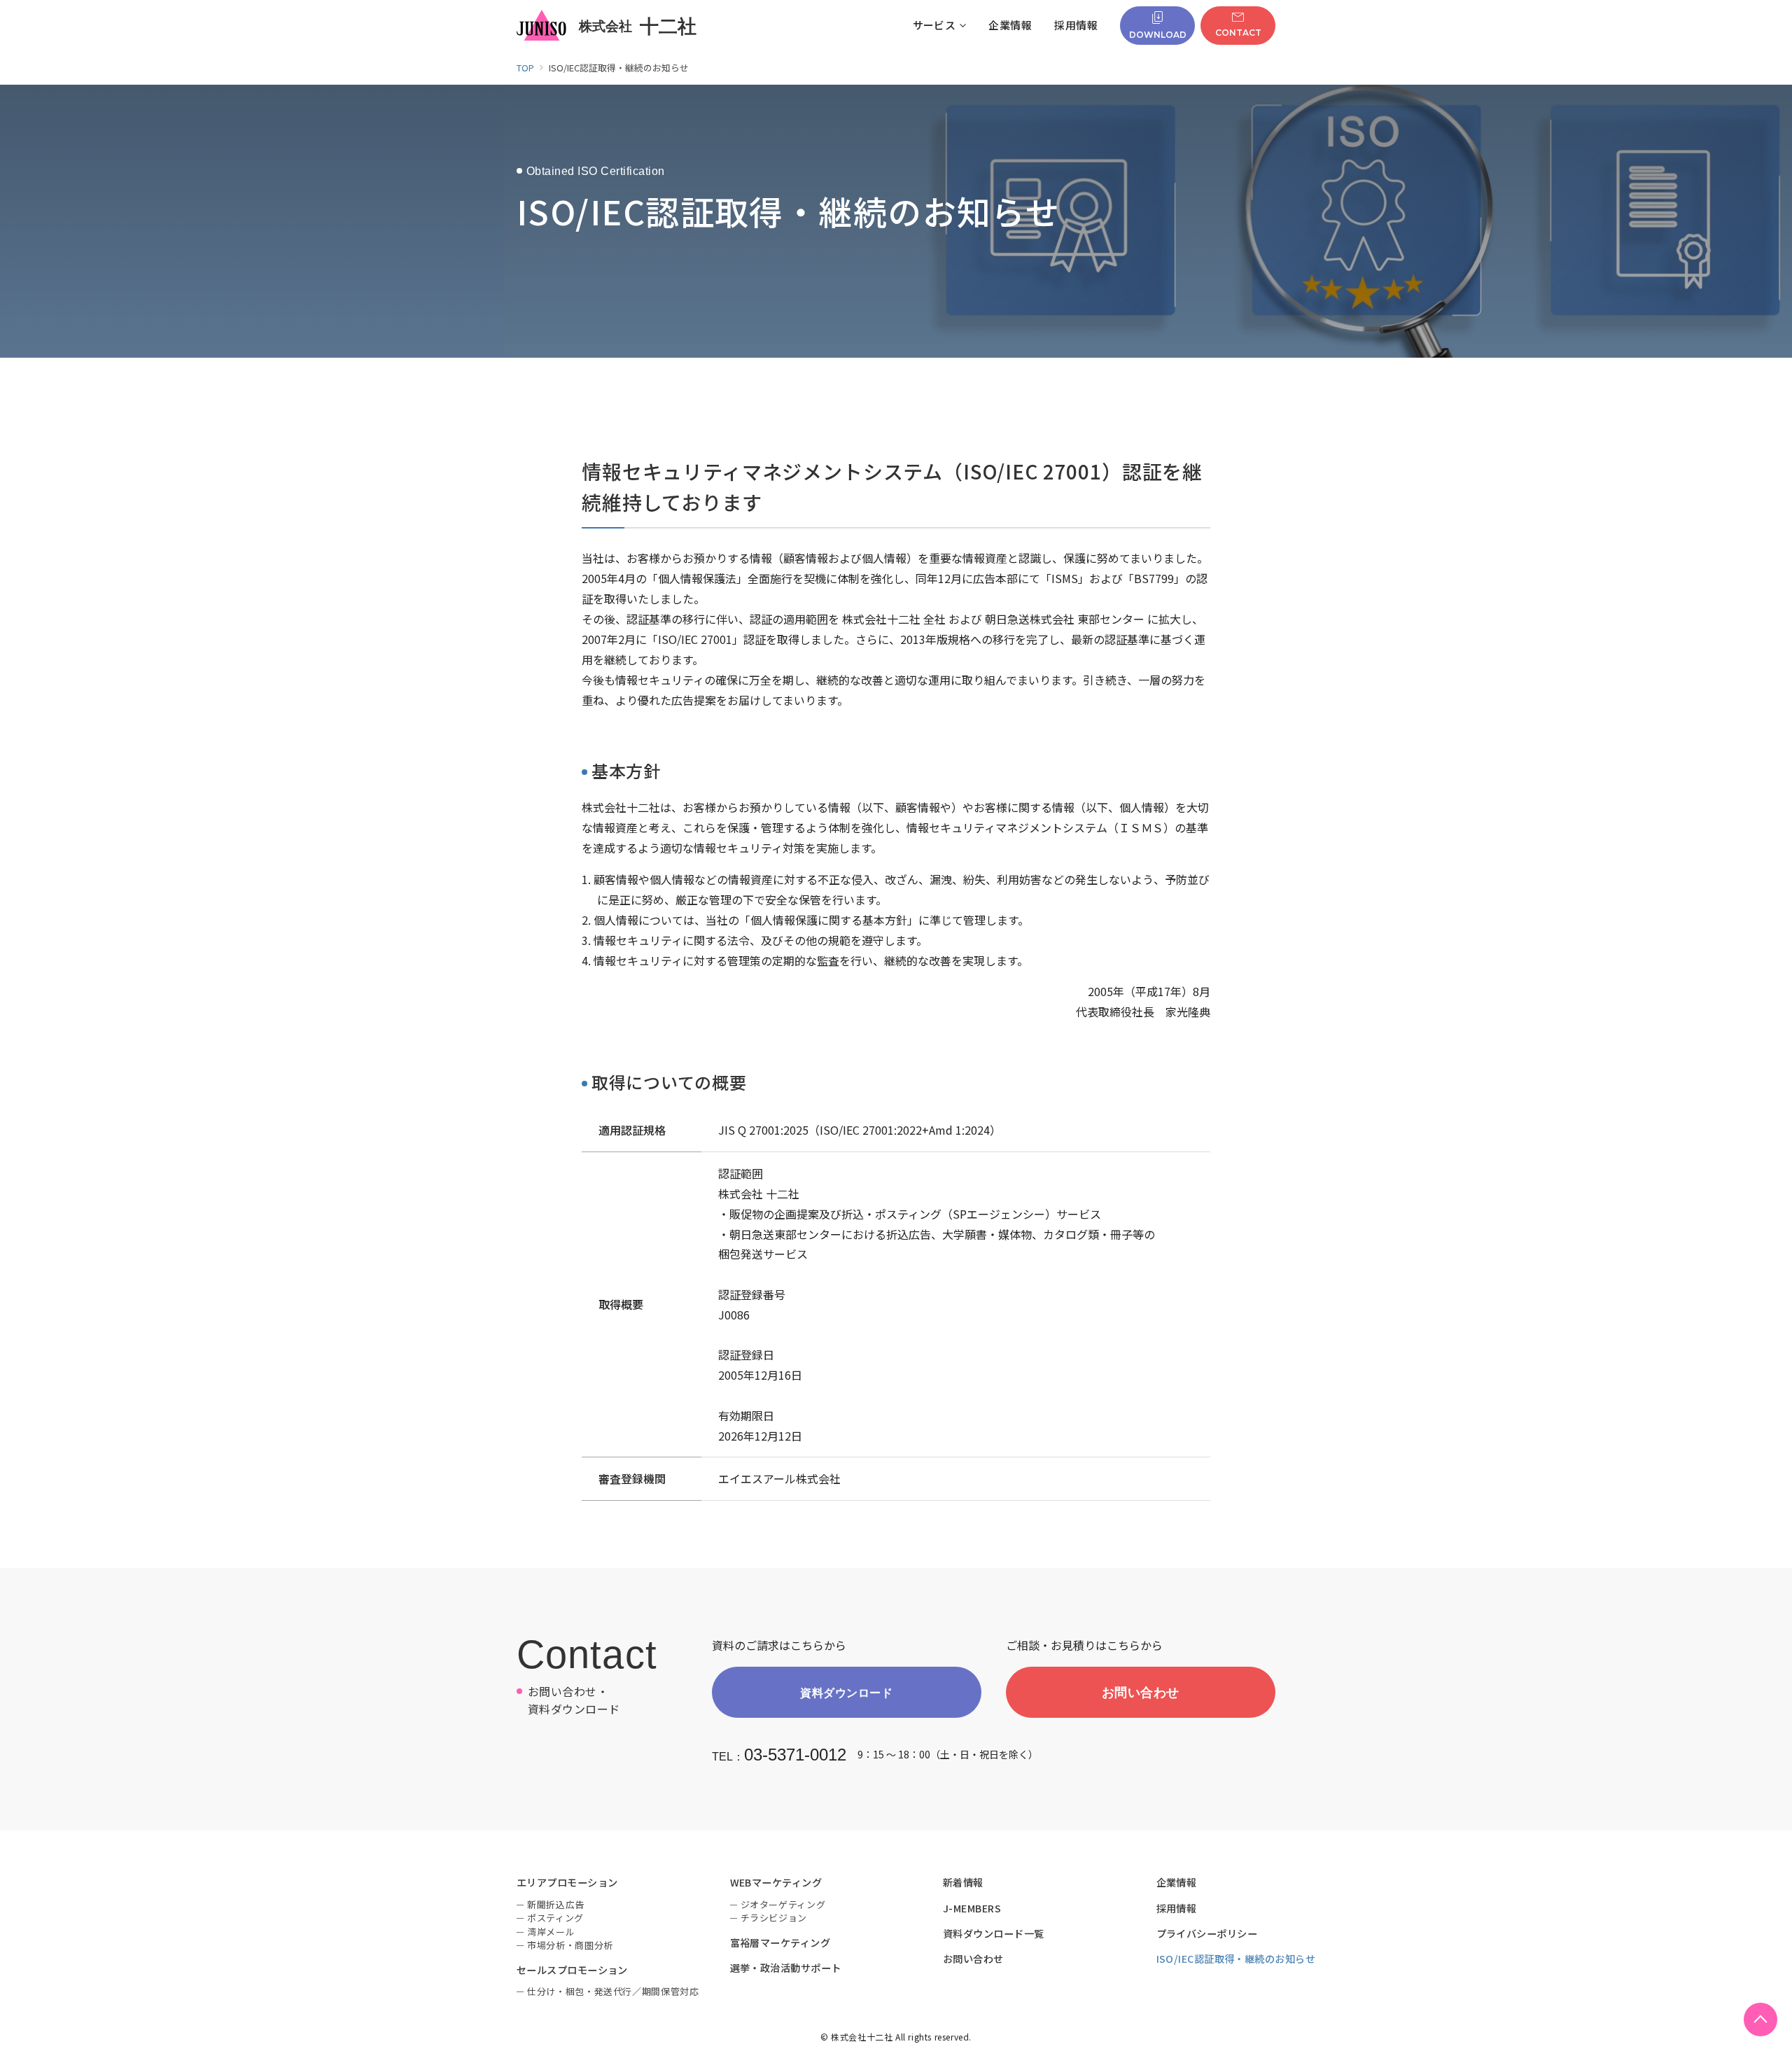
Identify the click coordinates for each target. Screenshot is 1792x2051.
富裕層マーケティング (780, 1942)
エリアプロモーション (567, 1882)
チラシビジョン (774, 1918)
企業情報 (1177, 1882)
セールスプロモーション (572, 1970)
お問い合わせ (1141, 1692)
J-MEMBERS (972, 1908)
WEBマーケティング (776, 1882)
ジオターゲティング (783, 1904)
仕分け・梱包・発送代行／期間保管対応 (613, 1991)
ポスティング (555, 1918)
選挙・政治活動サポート (786, 1968)
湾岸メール (551, 1932)
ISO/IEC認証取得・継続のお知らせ (1236, 1959)
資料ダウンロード (846, 1692)
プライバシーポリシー (1207, 1933)
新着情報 (963, 1882)
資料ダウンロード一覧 (994, 1933)
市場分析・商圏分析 (570, 1945)
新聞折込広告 (556, 1904)
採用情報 (1177, 1908)
